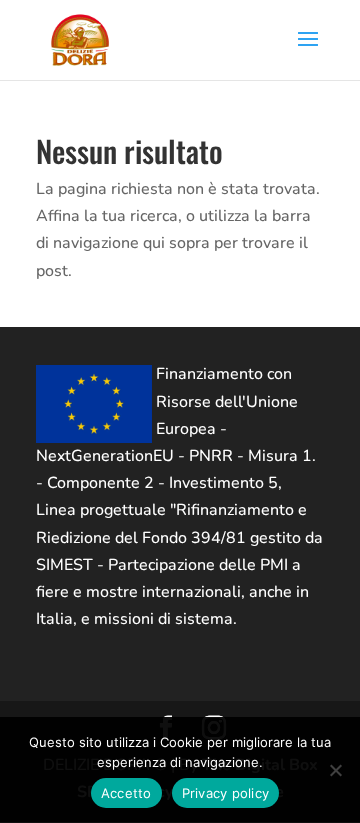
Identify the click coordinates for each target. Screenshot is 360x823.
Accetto (126, 793)
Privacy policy (226, 793)
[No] (335, 770)
